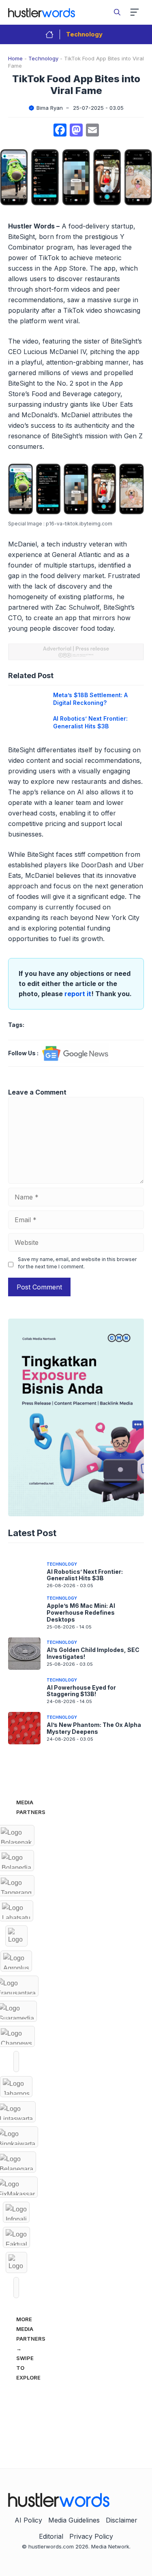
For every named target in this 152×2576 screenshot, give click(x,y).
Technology (84, 34)
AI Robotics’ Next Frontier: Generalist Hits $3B (90, 722)
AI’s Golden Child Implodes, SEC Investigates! (93, 1653)
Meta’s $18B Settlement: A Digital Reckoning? (90, 699)
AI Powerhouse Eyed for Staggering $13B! (81, 1691)
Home (15, 58)
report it (78, 994)
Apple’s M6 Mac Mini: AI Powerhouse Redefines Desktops (81, 1612)
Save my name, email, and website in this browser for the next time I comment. (77, 1263)
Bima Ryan (50, 108)
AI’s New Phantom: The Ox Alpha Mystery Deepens (94, 1728)
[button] (117, 12)
